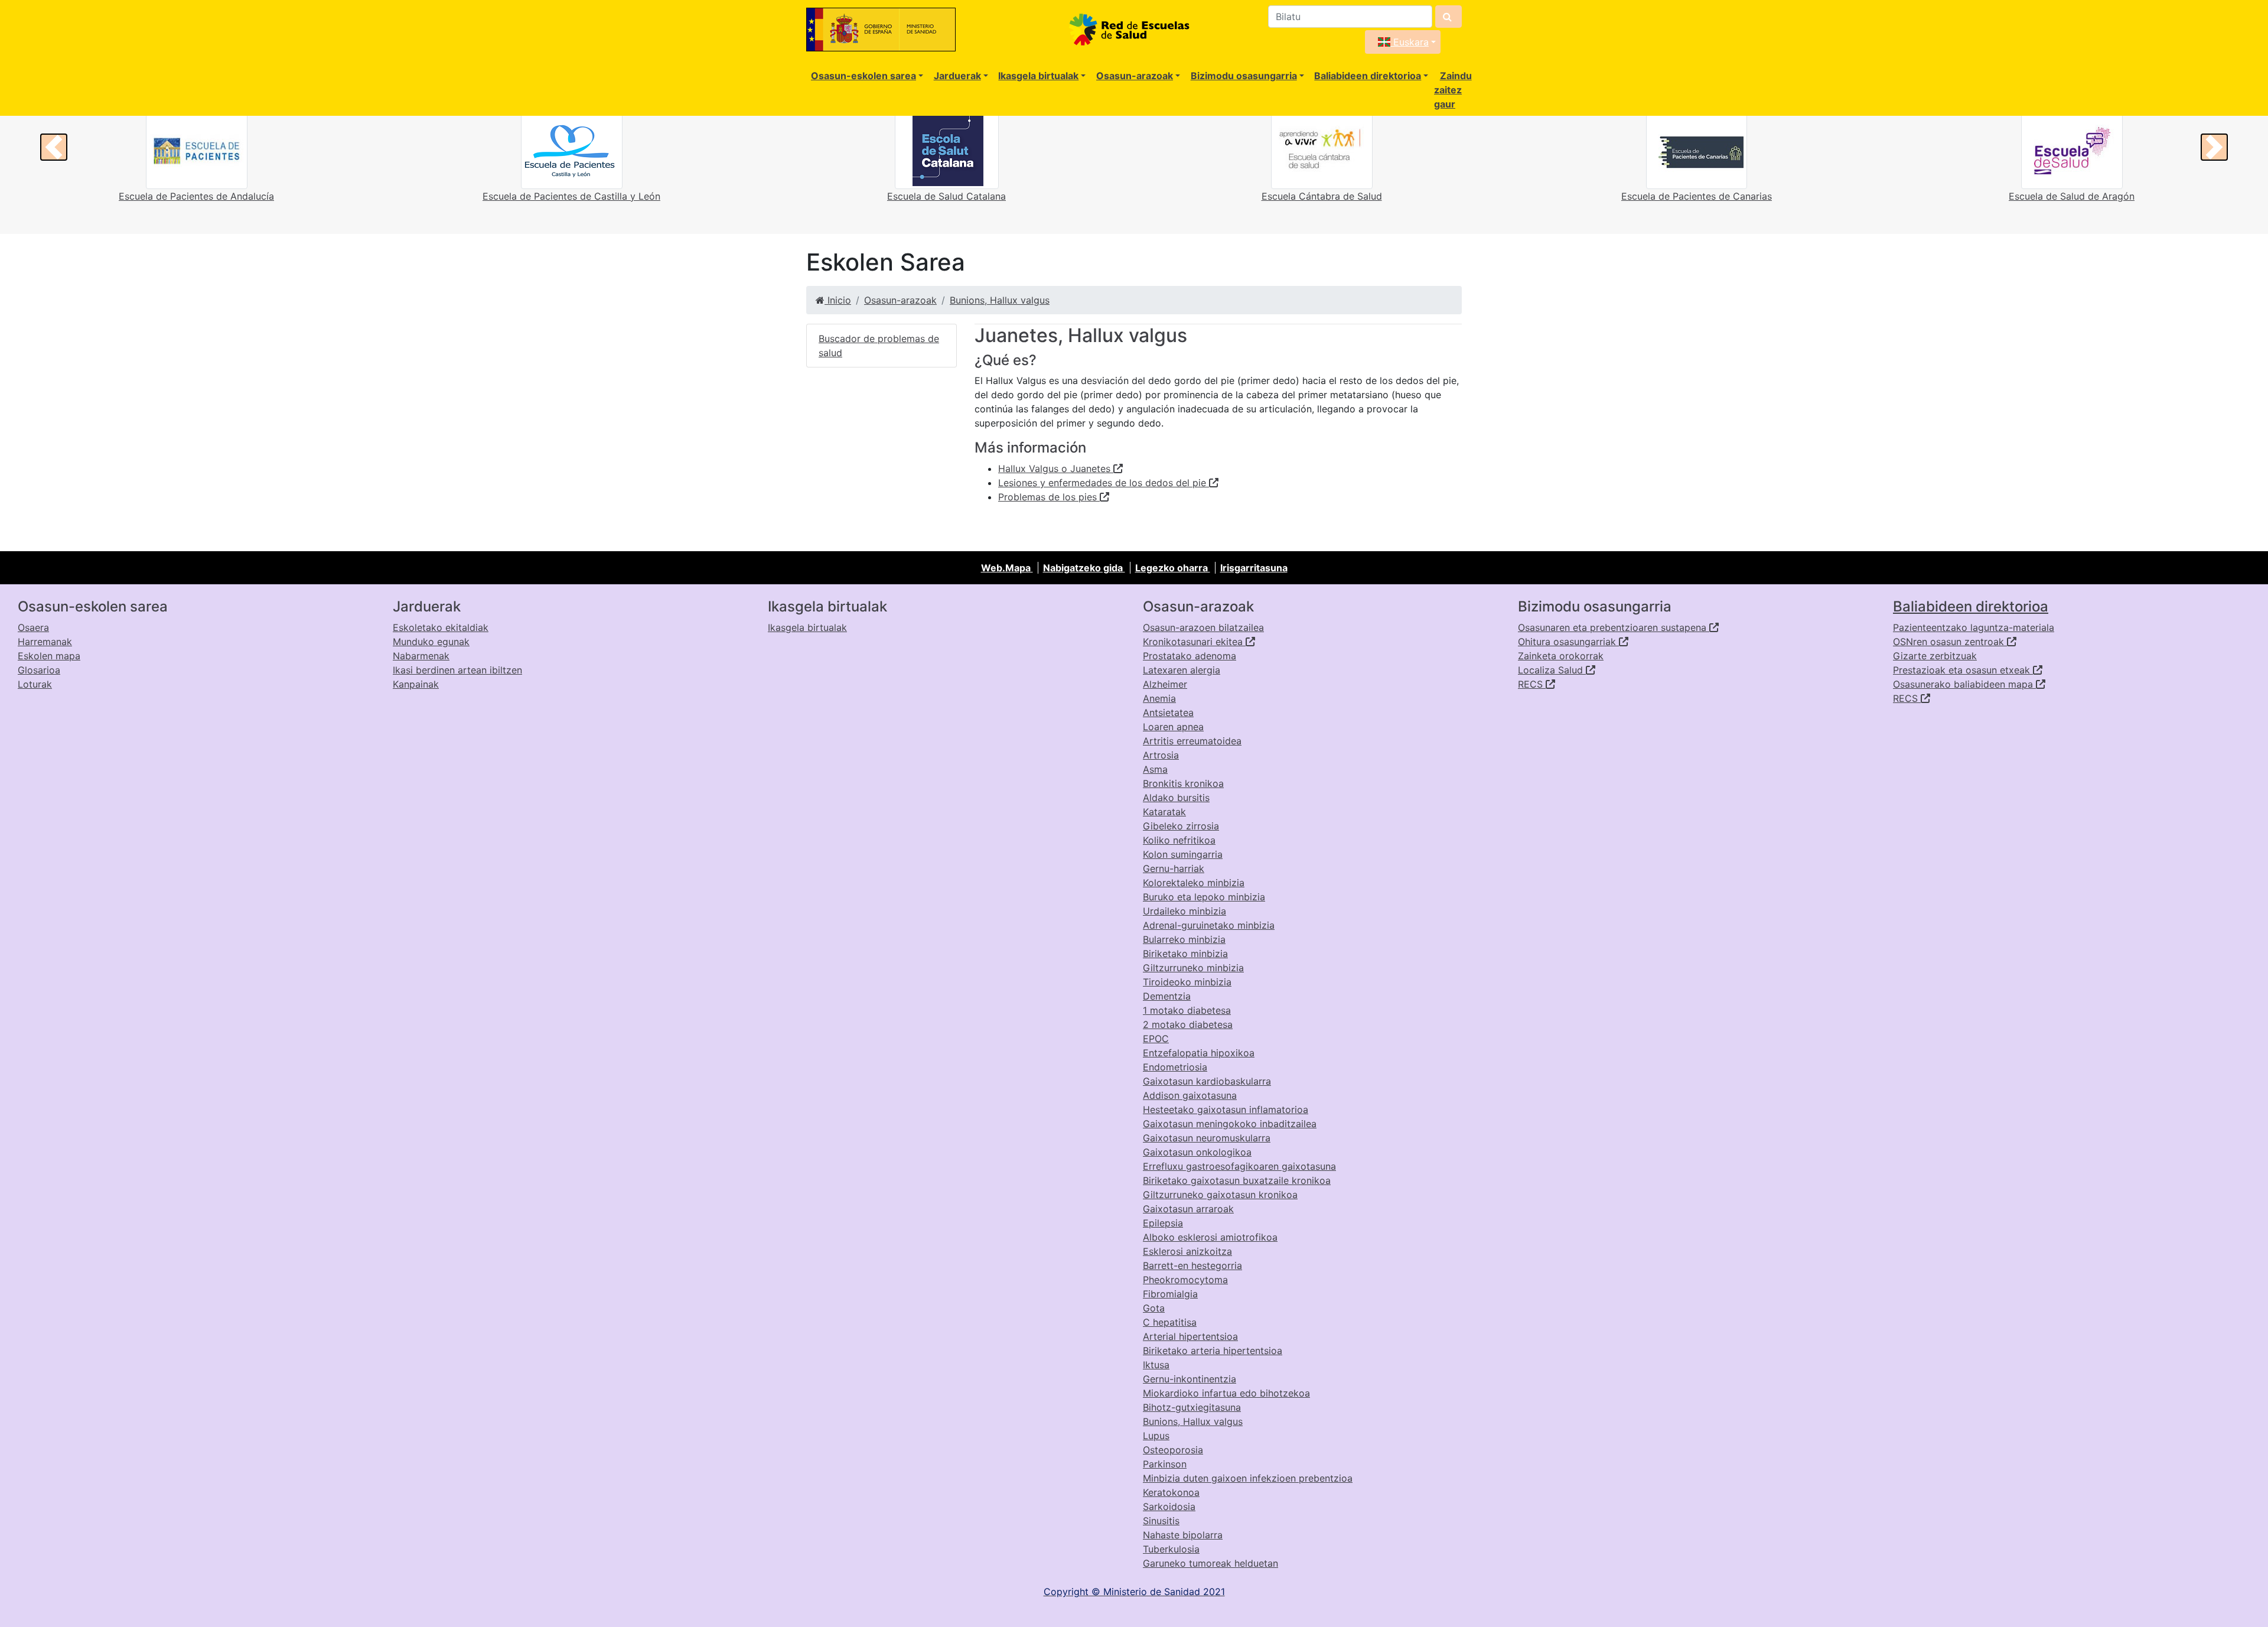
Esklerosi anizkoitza (1187, 1251)
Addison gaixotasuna (1190, 1095)
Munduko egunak (431, 642)
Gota (1154, 1308)
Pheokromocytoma (1185, 1280)
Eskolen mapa (49, 656)
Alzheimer (1165, 684)
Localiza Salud (1552, 670)
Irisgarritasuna (1254, 568)
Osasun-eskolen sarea (863, 76)
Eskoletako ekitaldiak (441, 627)
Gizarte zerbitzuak (1935, 656)
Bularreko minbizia (1184, 939)
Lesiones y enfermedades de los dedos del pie (1104, 483)
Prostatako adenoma (1190, 656)
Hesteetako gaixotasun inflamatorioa (1226, 1109)
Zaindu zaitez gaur (1453, 90)
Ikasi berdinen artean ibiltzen (457, 670)
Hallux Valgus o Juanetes (1056, 468)
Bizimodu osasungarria (1244, 76)
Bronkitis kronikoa (1183, 783)
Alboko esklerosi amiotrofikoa (1210, 1237)
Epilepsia (1163, 1223)
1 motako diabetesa (1187, 1010)
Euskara (1410, 42)
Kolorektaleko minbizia (1194, 883)
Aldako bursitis (1176, 798)
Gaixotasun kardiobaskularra (1207, 1081)
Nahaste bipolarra (1183, 1535)
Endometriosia (1175, 1067)
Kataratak (1164, 812)
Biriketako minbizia (1185, 954)
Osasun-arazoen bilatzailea (1203, 627)
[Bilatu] (1449, 17)
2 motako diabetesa (1188, 1024)
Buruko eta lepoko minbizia (1204, 897)
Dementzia (1167, 996)
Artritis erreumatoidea (1192, 741)
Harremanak (45, 642)
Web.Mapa (1007, 568)
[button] (54, 147)
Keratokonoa (1171, 1492)
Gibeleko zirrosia (1181, 826)
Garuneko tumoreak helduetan (1210, 1563)
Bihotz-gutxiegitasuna (1192, 1407)
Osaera (33, 627)
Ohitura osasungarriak (1568, 642)
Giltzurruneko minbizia (1193, 968)
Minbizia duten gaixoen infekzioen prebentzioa (1248, 1478)
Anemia (1159, 698)
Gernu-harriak (1174, 868)
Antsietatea (1168, 712)
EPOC (1156, 1039)
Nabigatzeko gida (1084, 568)
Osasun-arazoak (1135, 76)
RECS (1532, 684)
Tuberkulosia (1171, 1549)
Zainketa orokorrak (1561, 656)
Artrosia (1161, 755)
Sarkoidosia (1169, 1506)
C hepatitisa (1170, 1322)
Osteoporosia (1173, 1450)
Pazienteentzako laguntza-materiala (1974, 627)
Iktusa (1156, 1365)
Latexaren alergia (1182, 670)
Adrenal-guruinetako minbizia (1209, 925)
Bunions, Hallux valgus (1000, 300)
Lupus (1156, 1436)
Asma (1155, 769)
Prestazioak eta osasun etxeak (1963, 670)
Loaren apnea (1173, 727)
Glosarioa (39, 670)
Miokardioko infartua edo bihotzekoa (1226, 1393)
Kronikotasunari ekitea (1194, 642)
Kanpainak (416, 684)
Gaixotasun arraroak (1188, 1209)
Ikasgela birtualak (1038, 76)
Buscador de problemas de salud (879, 346)
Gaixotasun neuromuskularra (1207, 1138)
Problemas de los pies (1049, 497)
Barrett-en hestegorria (1192, 1265)
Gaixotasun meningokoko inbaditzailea (1230, 1124)
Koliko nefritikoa (1179, 840)
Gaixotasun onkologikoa (1197, 1152)
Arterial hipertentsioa (1190, 1336)
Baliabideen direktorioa (1368, 76)
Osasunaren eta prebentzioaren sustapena (1614, 627)
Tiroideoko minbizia (1187, 982)
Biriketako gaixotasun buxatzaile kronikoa (1237, 1180)
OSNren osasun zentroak (1950, 642)
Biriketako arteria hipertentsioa (1213, 1351)
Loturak (35, 684)
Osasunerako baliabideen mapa (1964, 684)
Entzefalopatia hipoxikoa (1199, 1053)
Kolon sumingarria (1183, 854)
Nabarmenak (421, 656)
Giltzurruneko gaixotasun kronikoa (1220, 1195)
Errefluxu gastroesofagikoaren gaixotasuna (1239, 1166)
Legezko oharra (1173, 568)
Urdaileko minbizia (1184, 911)
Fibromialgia (1170, 1294)
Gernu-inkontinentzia (1190, 1379)
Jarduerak (957, 76)
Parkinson (1165, 1464)
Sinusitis (1161, 1521)
